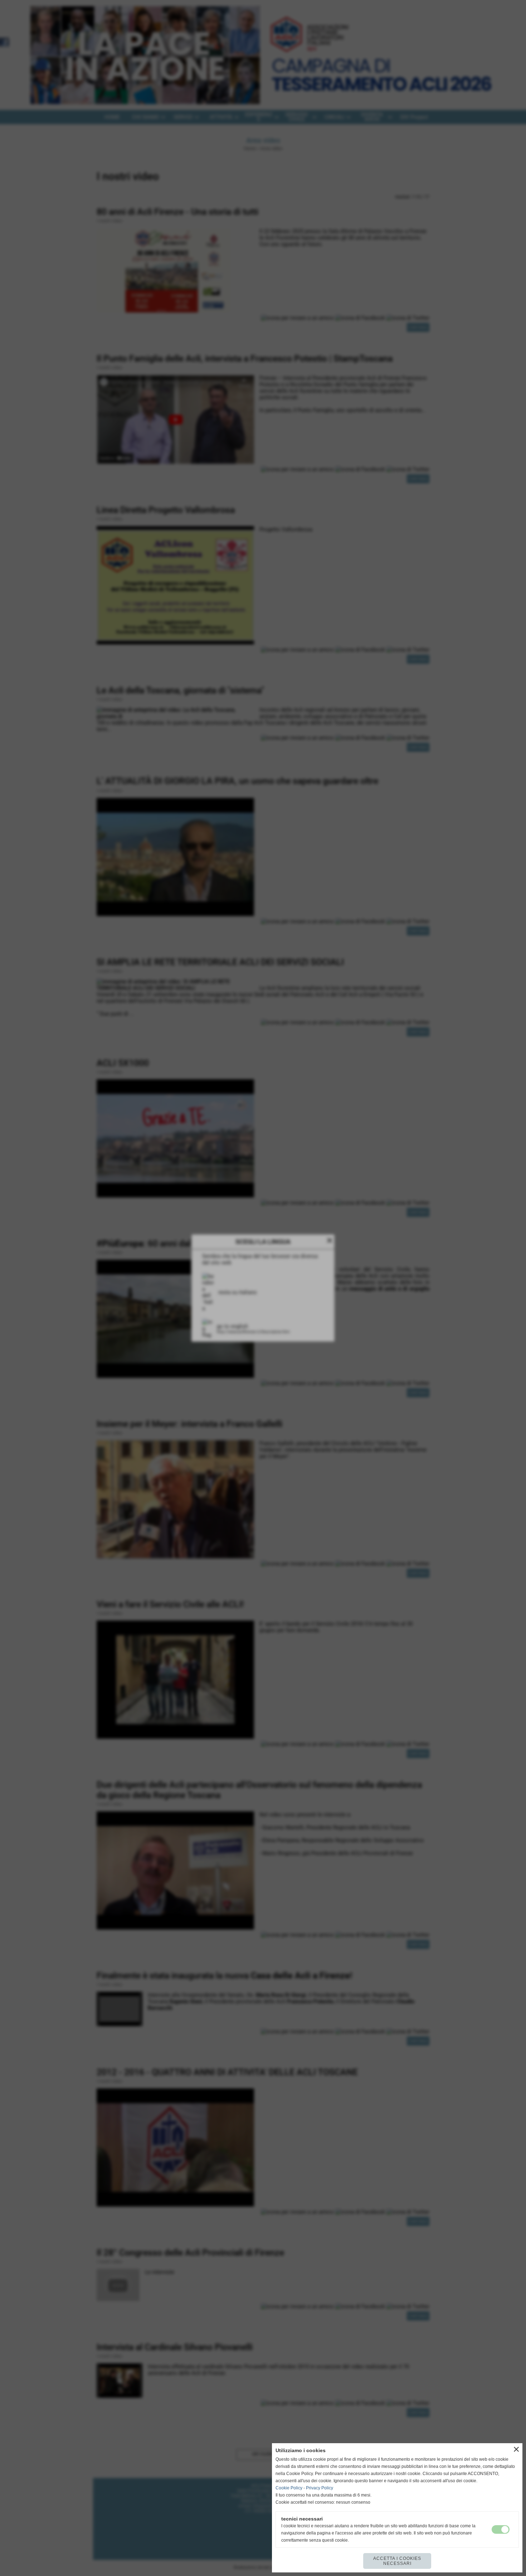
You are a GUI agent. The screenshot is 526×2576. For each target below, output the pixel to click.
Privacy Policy (320, 2488)
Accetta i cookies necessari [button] (397, 2561)
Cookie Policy (289, 2488)
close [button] (516, 2449)
